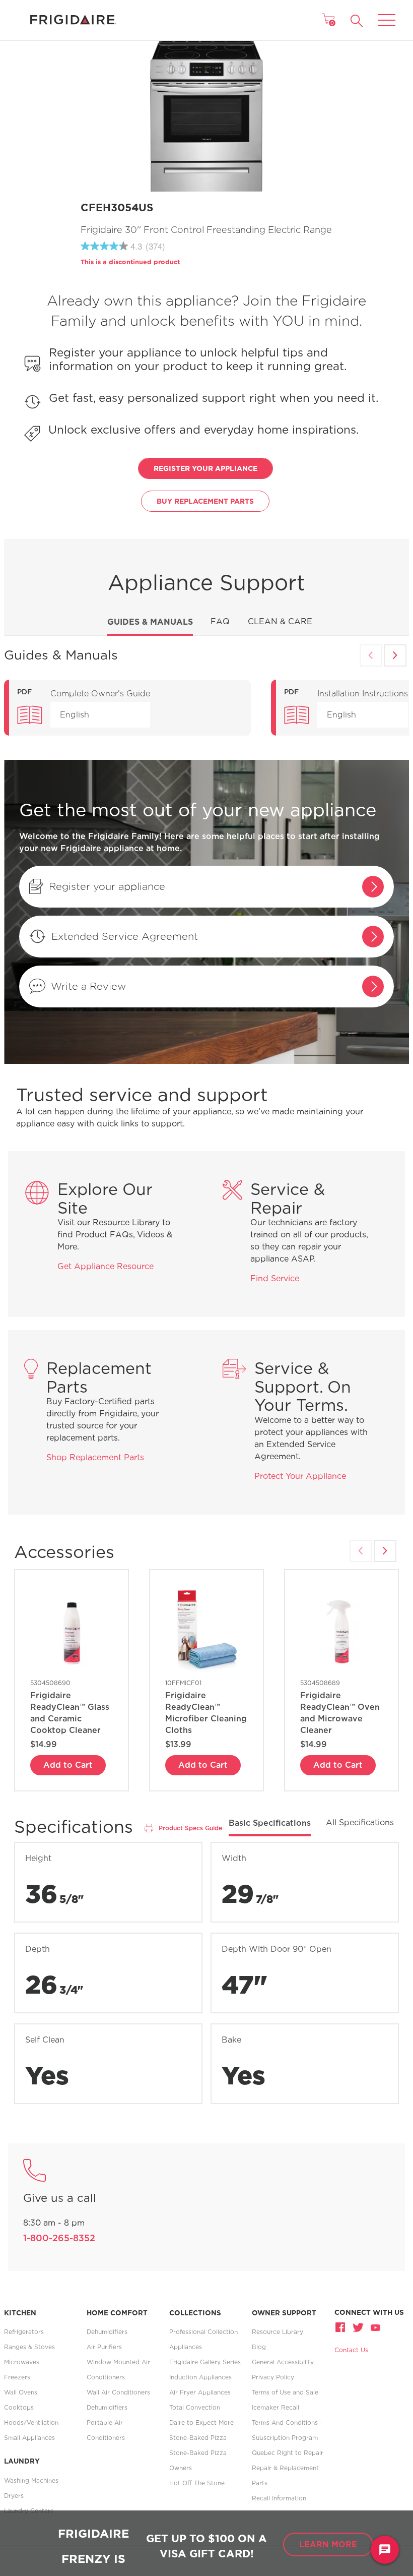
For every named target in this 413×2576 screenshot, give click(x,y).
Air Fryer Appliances (200, 2392)
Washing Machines (31, 2480)
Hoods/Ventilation (31, 2422)
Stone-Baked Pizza (198, 2438)
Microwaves (22, 2362)
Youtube (375, 2327)
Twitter (358, 2327)
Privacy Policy (273, 2377)
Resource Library (278, 2332)
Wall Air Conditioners (118, 2392)
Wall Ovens (21, 2392)
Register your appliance (107, 886)
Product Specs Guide (190, 1828)
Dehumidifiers (107, 2332)
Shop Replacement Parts (95, 1457)
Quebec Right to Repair (288, 2453)
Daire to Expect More (201, 2422)
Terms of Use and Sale (285, 2392)
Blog (259, 2347)
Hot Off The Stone (197, 2483)
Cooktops (19, 2407)
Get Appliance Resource (106, 1266)
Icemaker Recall (276, 2407)
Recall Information (279, 2498)
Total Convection (195, 2407)
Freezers (17, 2377)
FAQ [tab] (220, 621)
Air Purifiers (104, 2347)
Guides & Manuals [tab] (150, 622)
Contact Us (351, 2350)
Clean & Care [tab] (280, 621)
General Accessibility (283, 2362)
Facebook (341, 2327)
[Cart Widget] (328, 19)
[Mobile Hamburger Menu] (387, 14)
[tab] (270, 1826)
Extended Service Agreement (125, 936)
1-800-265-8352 (59, 2238)
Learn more (328, 2544)
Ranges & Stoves (29, 2347)
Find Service (275, 1278)
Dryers (14, 2496)
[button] (357, 21)
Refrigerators (24, 2332)
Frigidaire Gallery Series (205, 2362)
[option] (127, 708)
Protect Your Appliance (300, 1476)
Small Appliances (29, 2438)
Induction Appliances (200, 2377)
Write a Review (88, 986)
